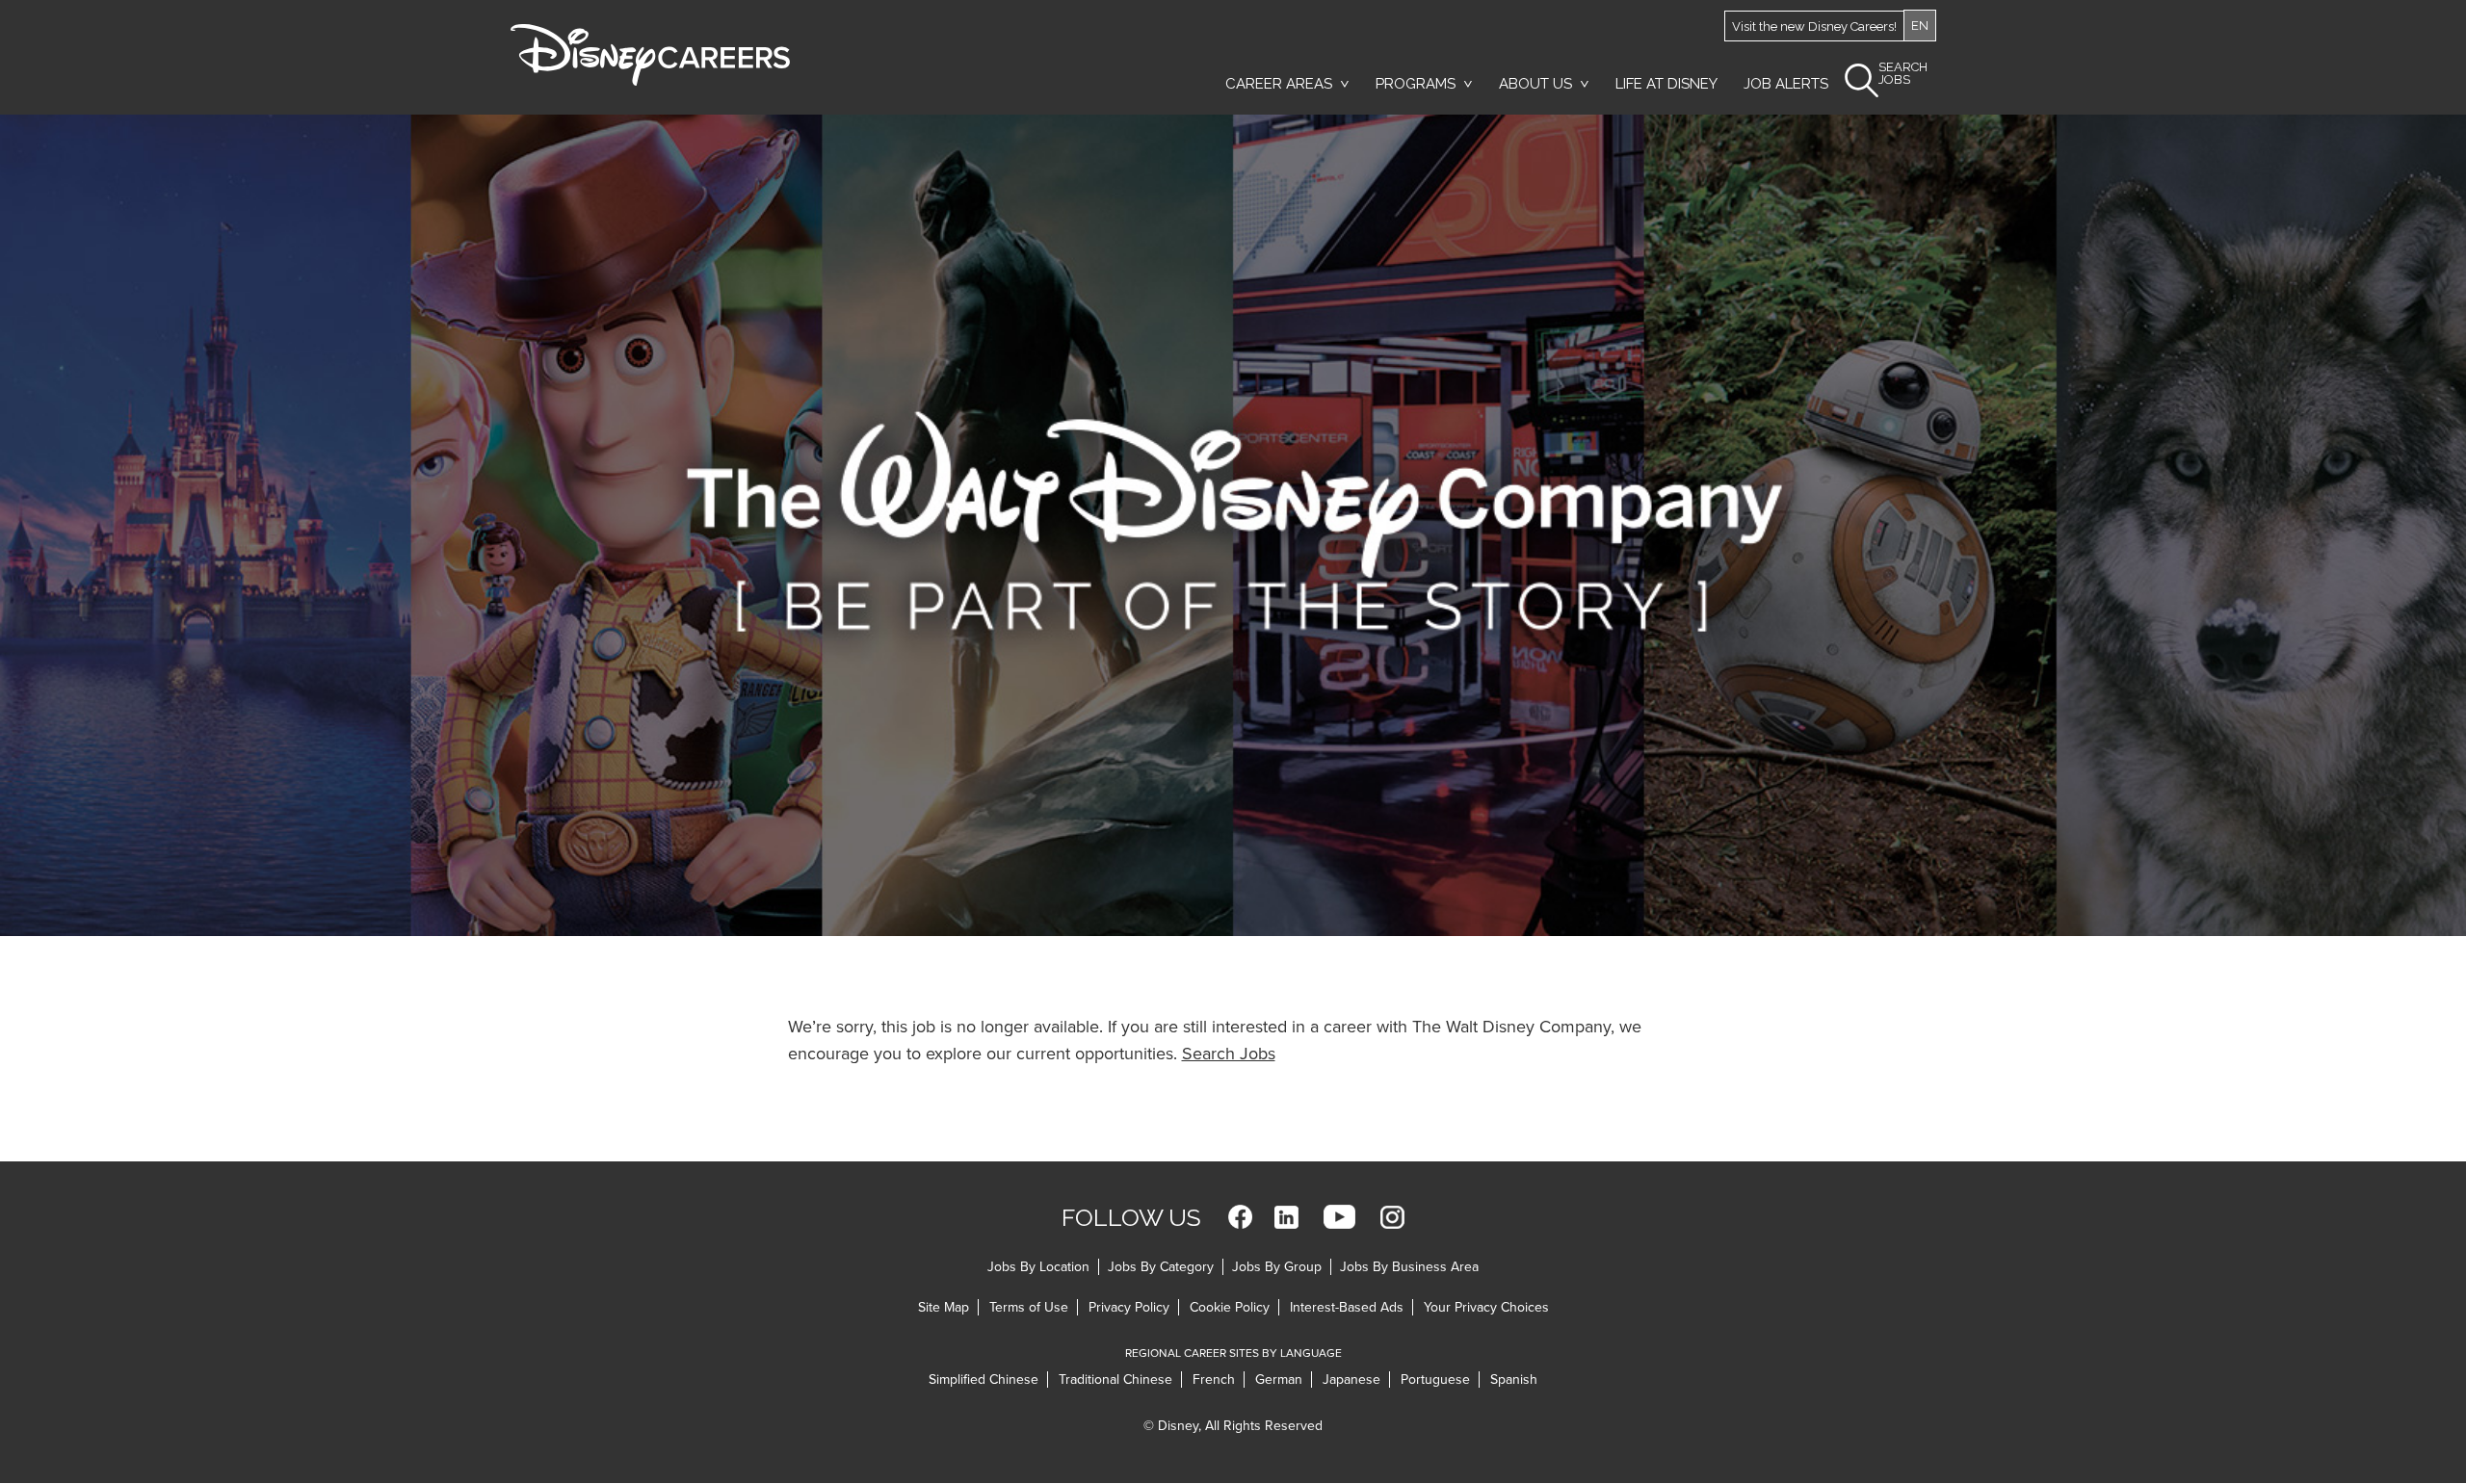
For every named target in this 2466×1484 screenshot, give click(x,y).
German (1279, 1380)
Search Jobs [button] (1903, 74)
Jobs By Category (1161, 1267)
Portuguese (1435, 1380)
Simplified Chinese (984, 1380)
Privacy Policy (1129, 1307)
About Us (1535, 84)
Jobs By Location (1038, 1267)
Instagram (1392, 1217)
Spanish (1514, 1380)
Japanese (1351, 1380)
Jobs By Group (1277, 1267)
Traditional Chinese (1115, 1380)
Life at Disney (1666, 84)
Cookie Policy (1230, 1307)
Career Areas (1279, 84)
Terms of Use (1029, 1307)
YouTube (1339, 1217)
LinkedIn (1286, 1217)
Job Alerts (1786, 84)
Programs (1416, 84)
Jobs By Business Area (1409, 1267)
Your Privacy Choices (1486, 1307)
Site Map (944, 1307)
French (1214, 1380)
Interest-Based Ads (1347, 1307)
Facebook (1240, 1217)
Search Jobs (1229, 1054)
